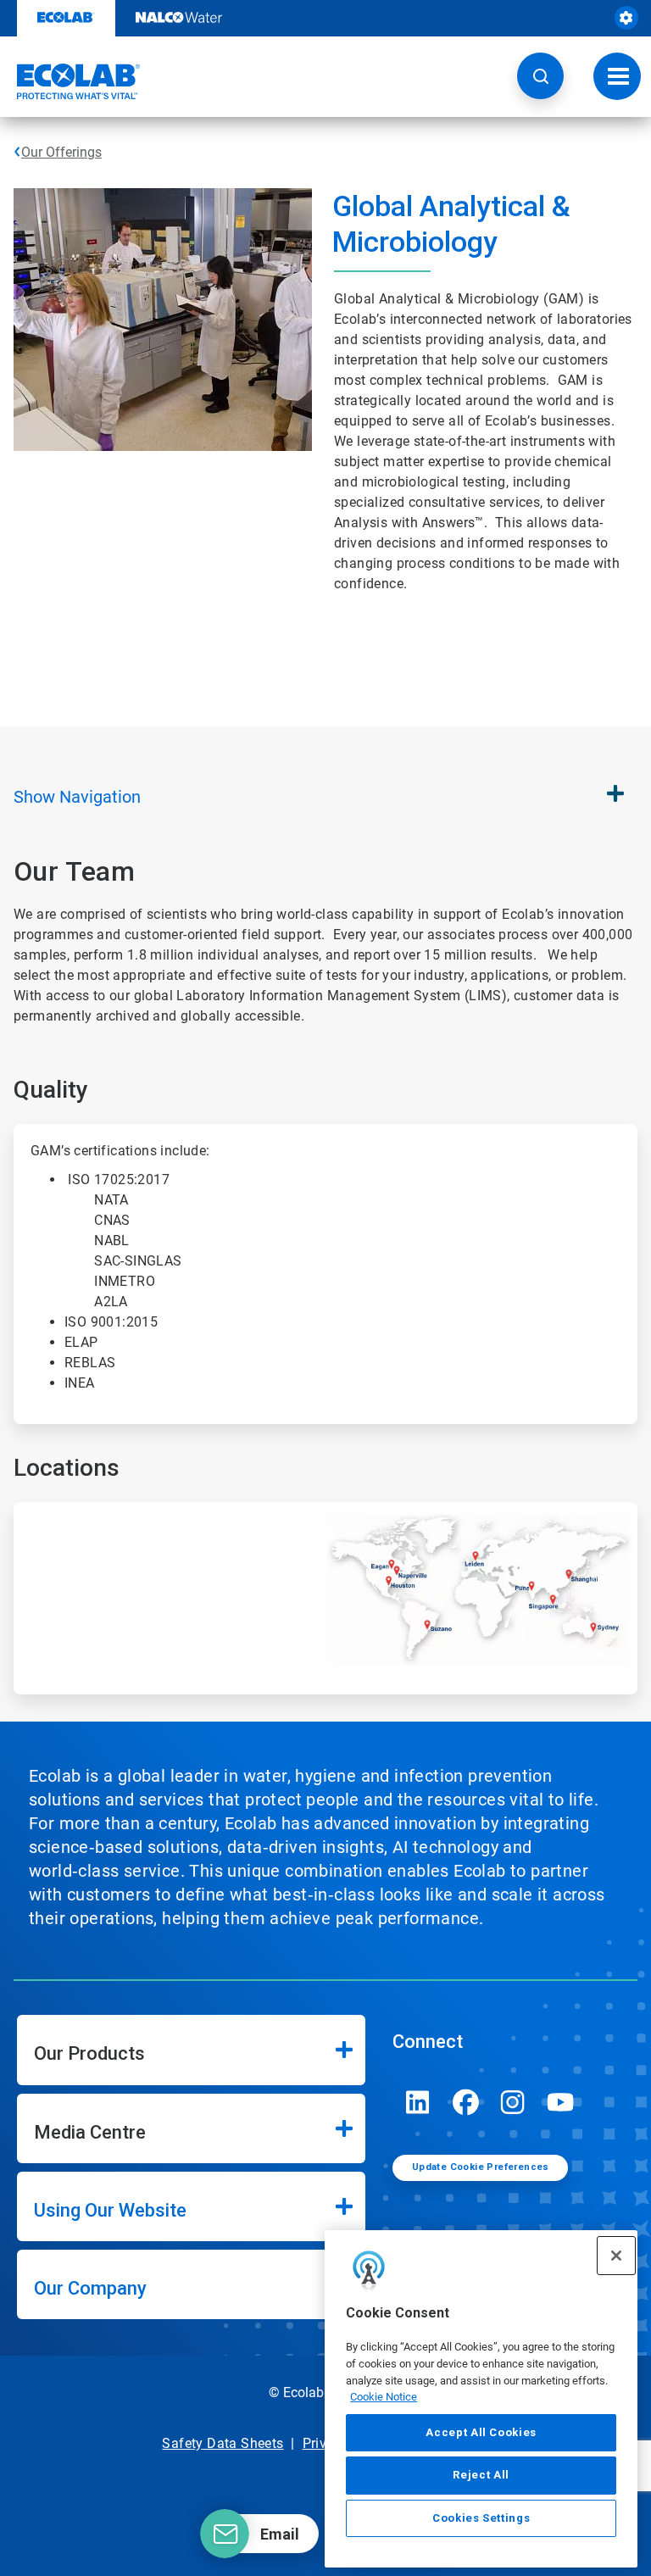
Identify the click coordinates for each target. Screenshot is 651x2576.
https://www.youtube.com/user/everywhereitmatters (560, 2102)
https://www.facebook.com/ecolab (465, 2102)
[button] (540, 76)
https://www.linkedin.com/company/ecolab (418, 2102)
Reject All (481, 2475)
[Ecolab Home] (70, 81)
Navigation (77, 797)
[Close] (616, 2256)
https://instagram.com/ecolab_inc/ (513, 2102)
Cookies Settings (481, 2518)
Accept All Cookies (481, 2432)
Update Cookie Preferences (481, 2167)
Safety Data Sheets (223, 2443)
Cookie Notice (384, 2397)
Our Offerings (61, 152)
